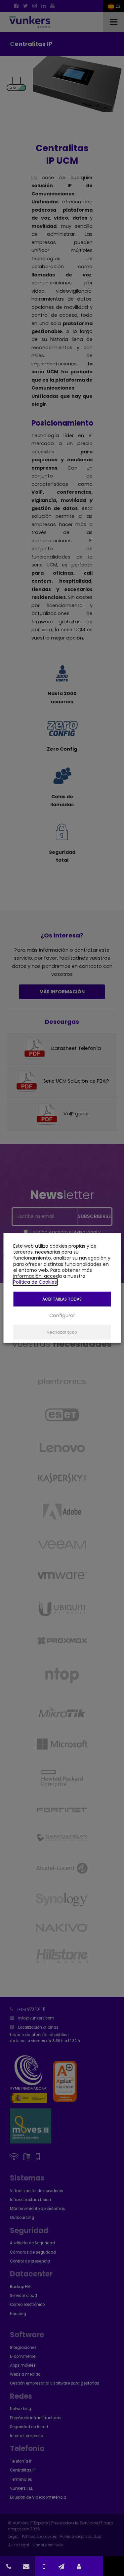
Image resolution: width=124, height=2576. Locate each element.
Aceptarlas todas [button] (62, 1299)
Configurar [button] (62, 1315)
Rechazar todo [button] (62, 1332)
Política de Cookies (35, 1282)
